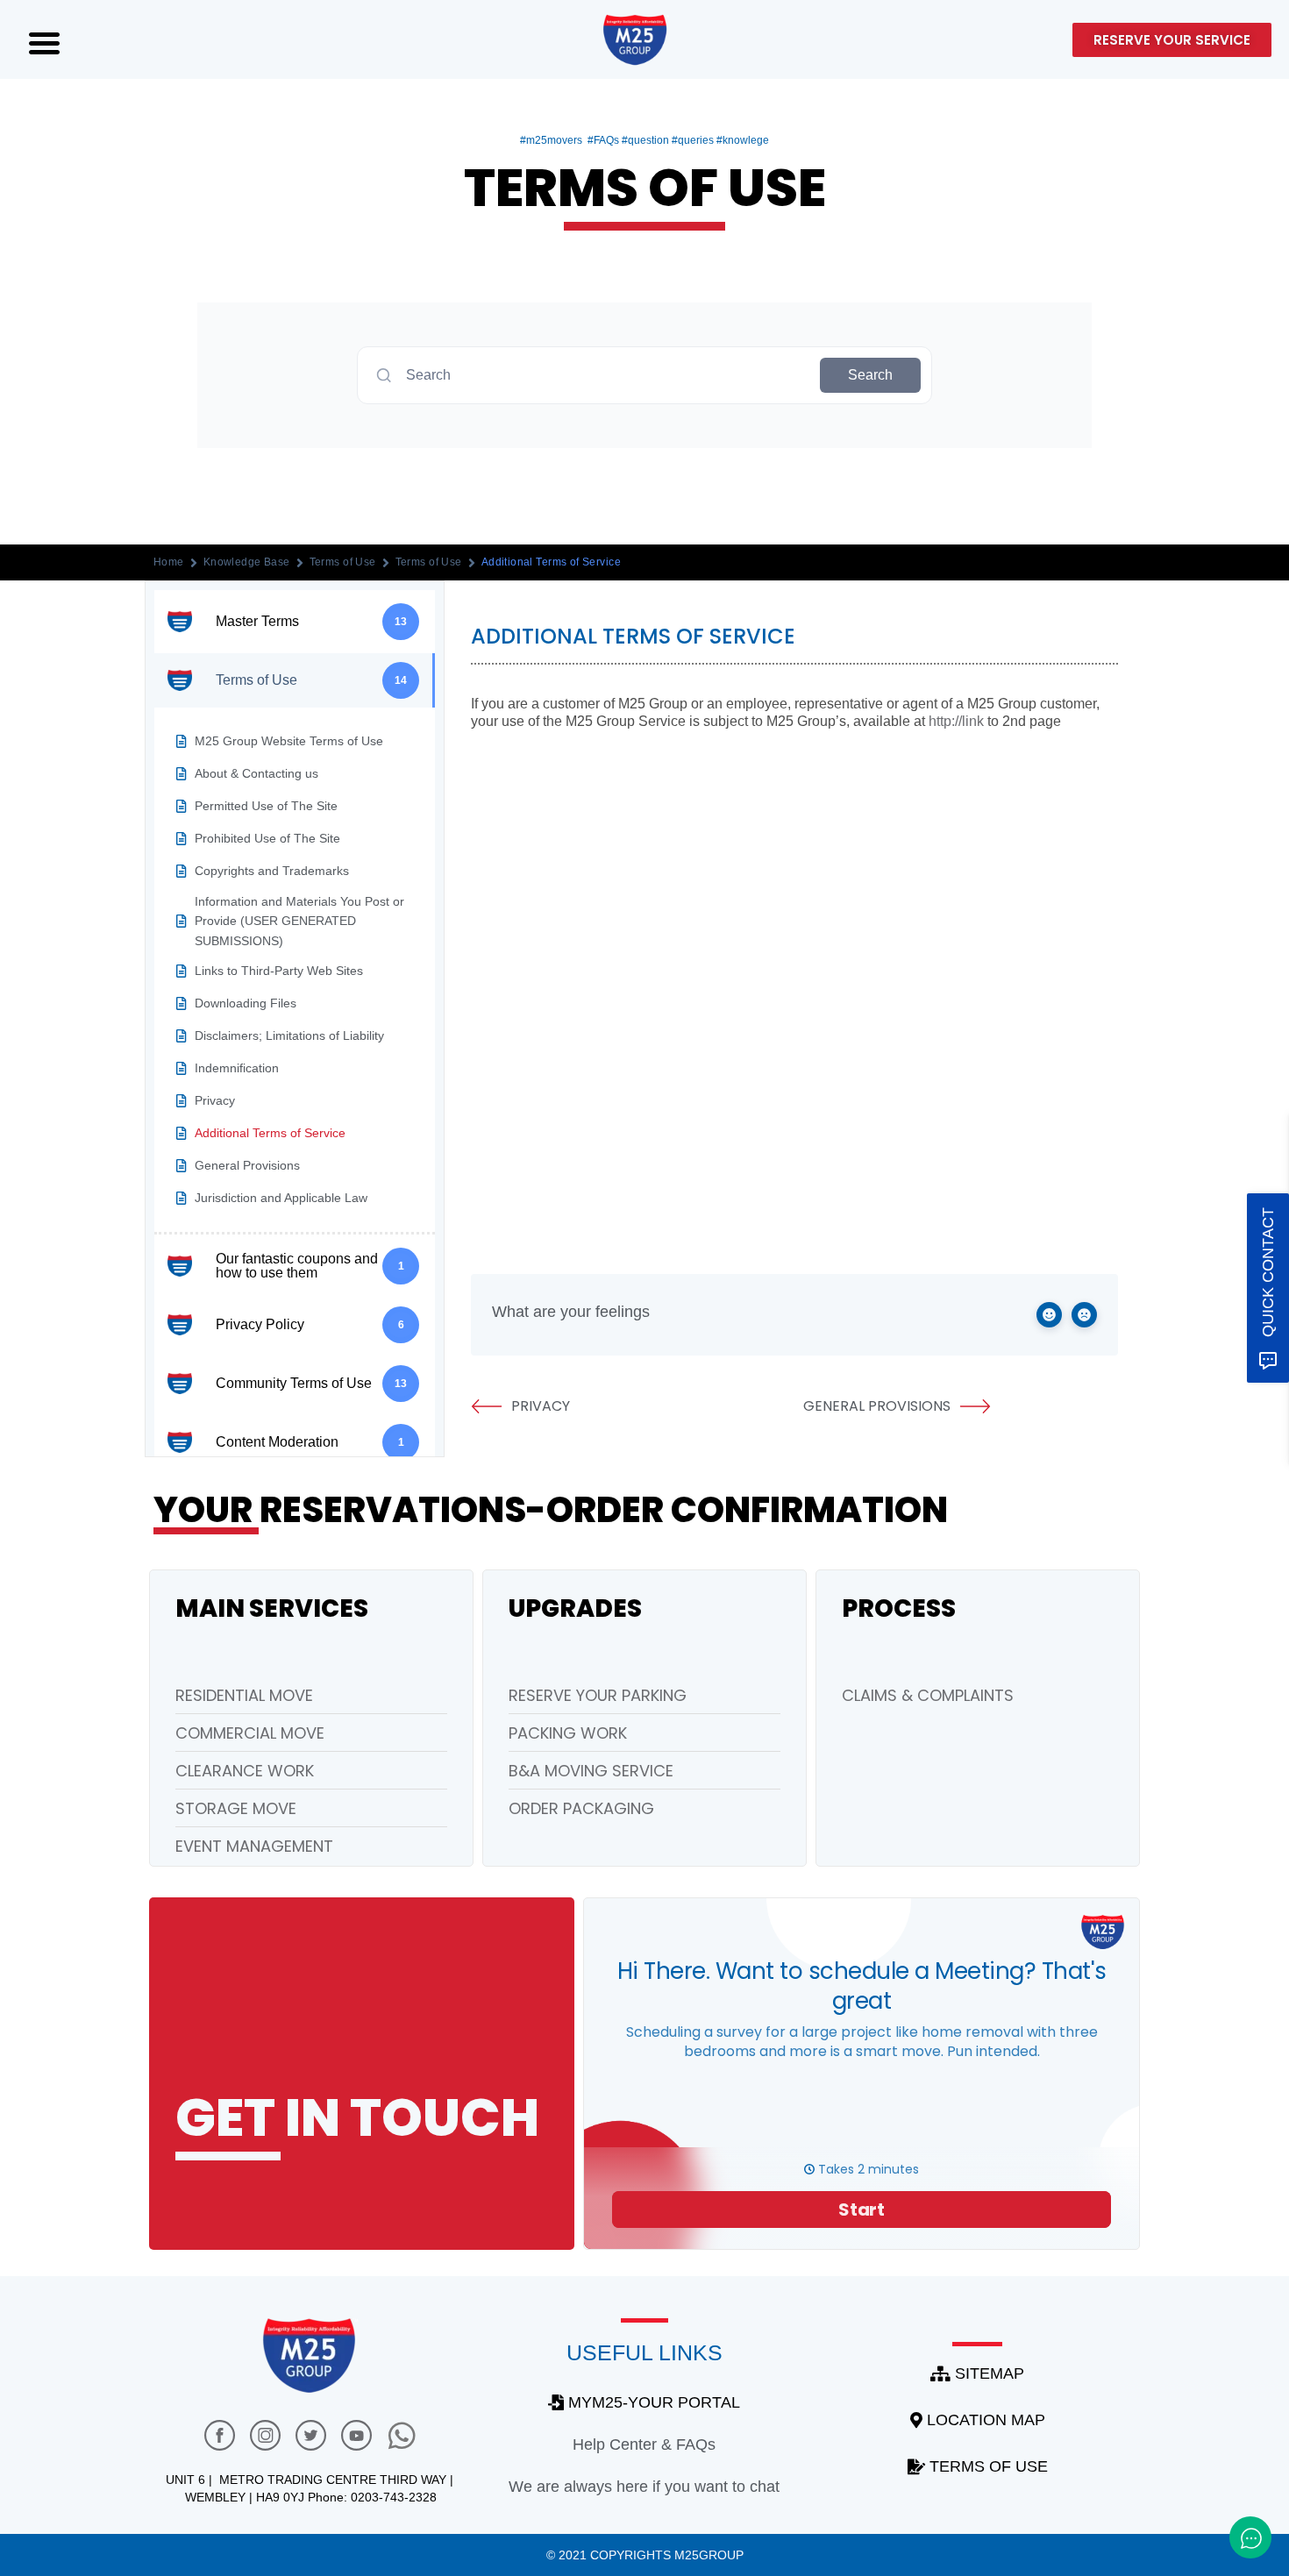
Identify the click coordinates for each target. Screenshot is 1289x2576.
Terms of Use (343, 562)
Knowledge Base (247, 562)
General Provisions (877, 1406)
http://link (956, 721)
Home (169, 562)
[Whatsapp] (402, 2435)
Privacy (541, 1406)
